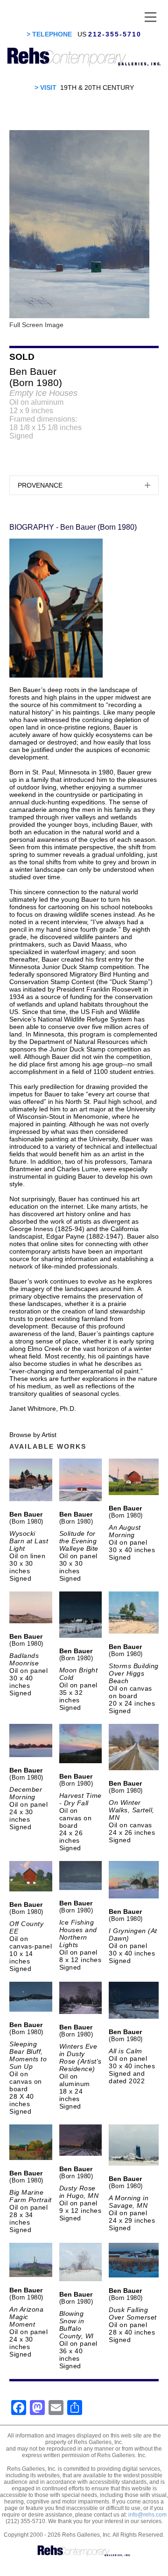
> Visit (45, 88)
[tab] (84, 485)
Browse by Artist (33, 1435)
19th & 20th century (97, 88)
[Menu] (150, 16)
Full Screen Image (36, 325)
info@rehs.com (147, 2515)
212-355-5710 (115, 34)
